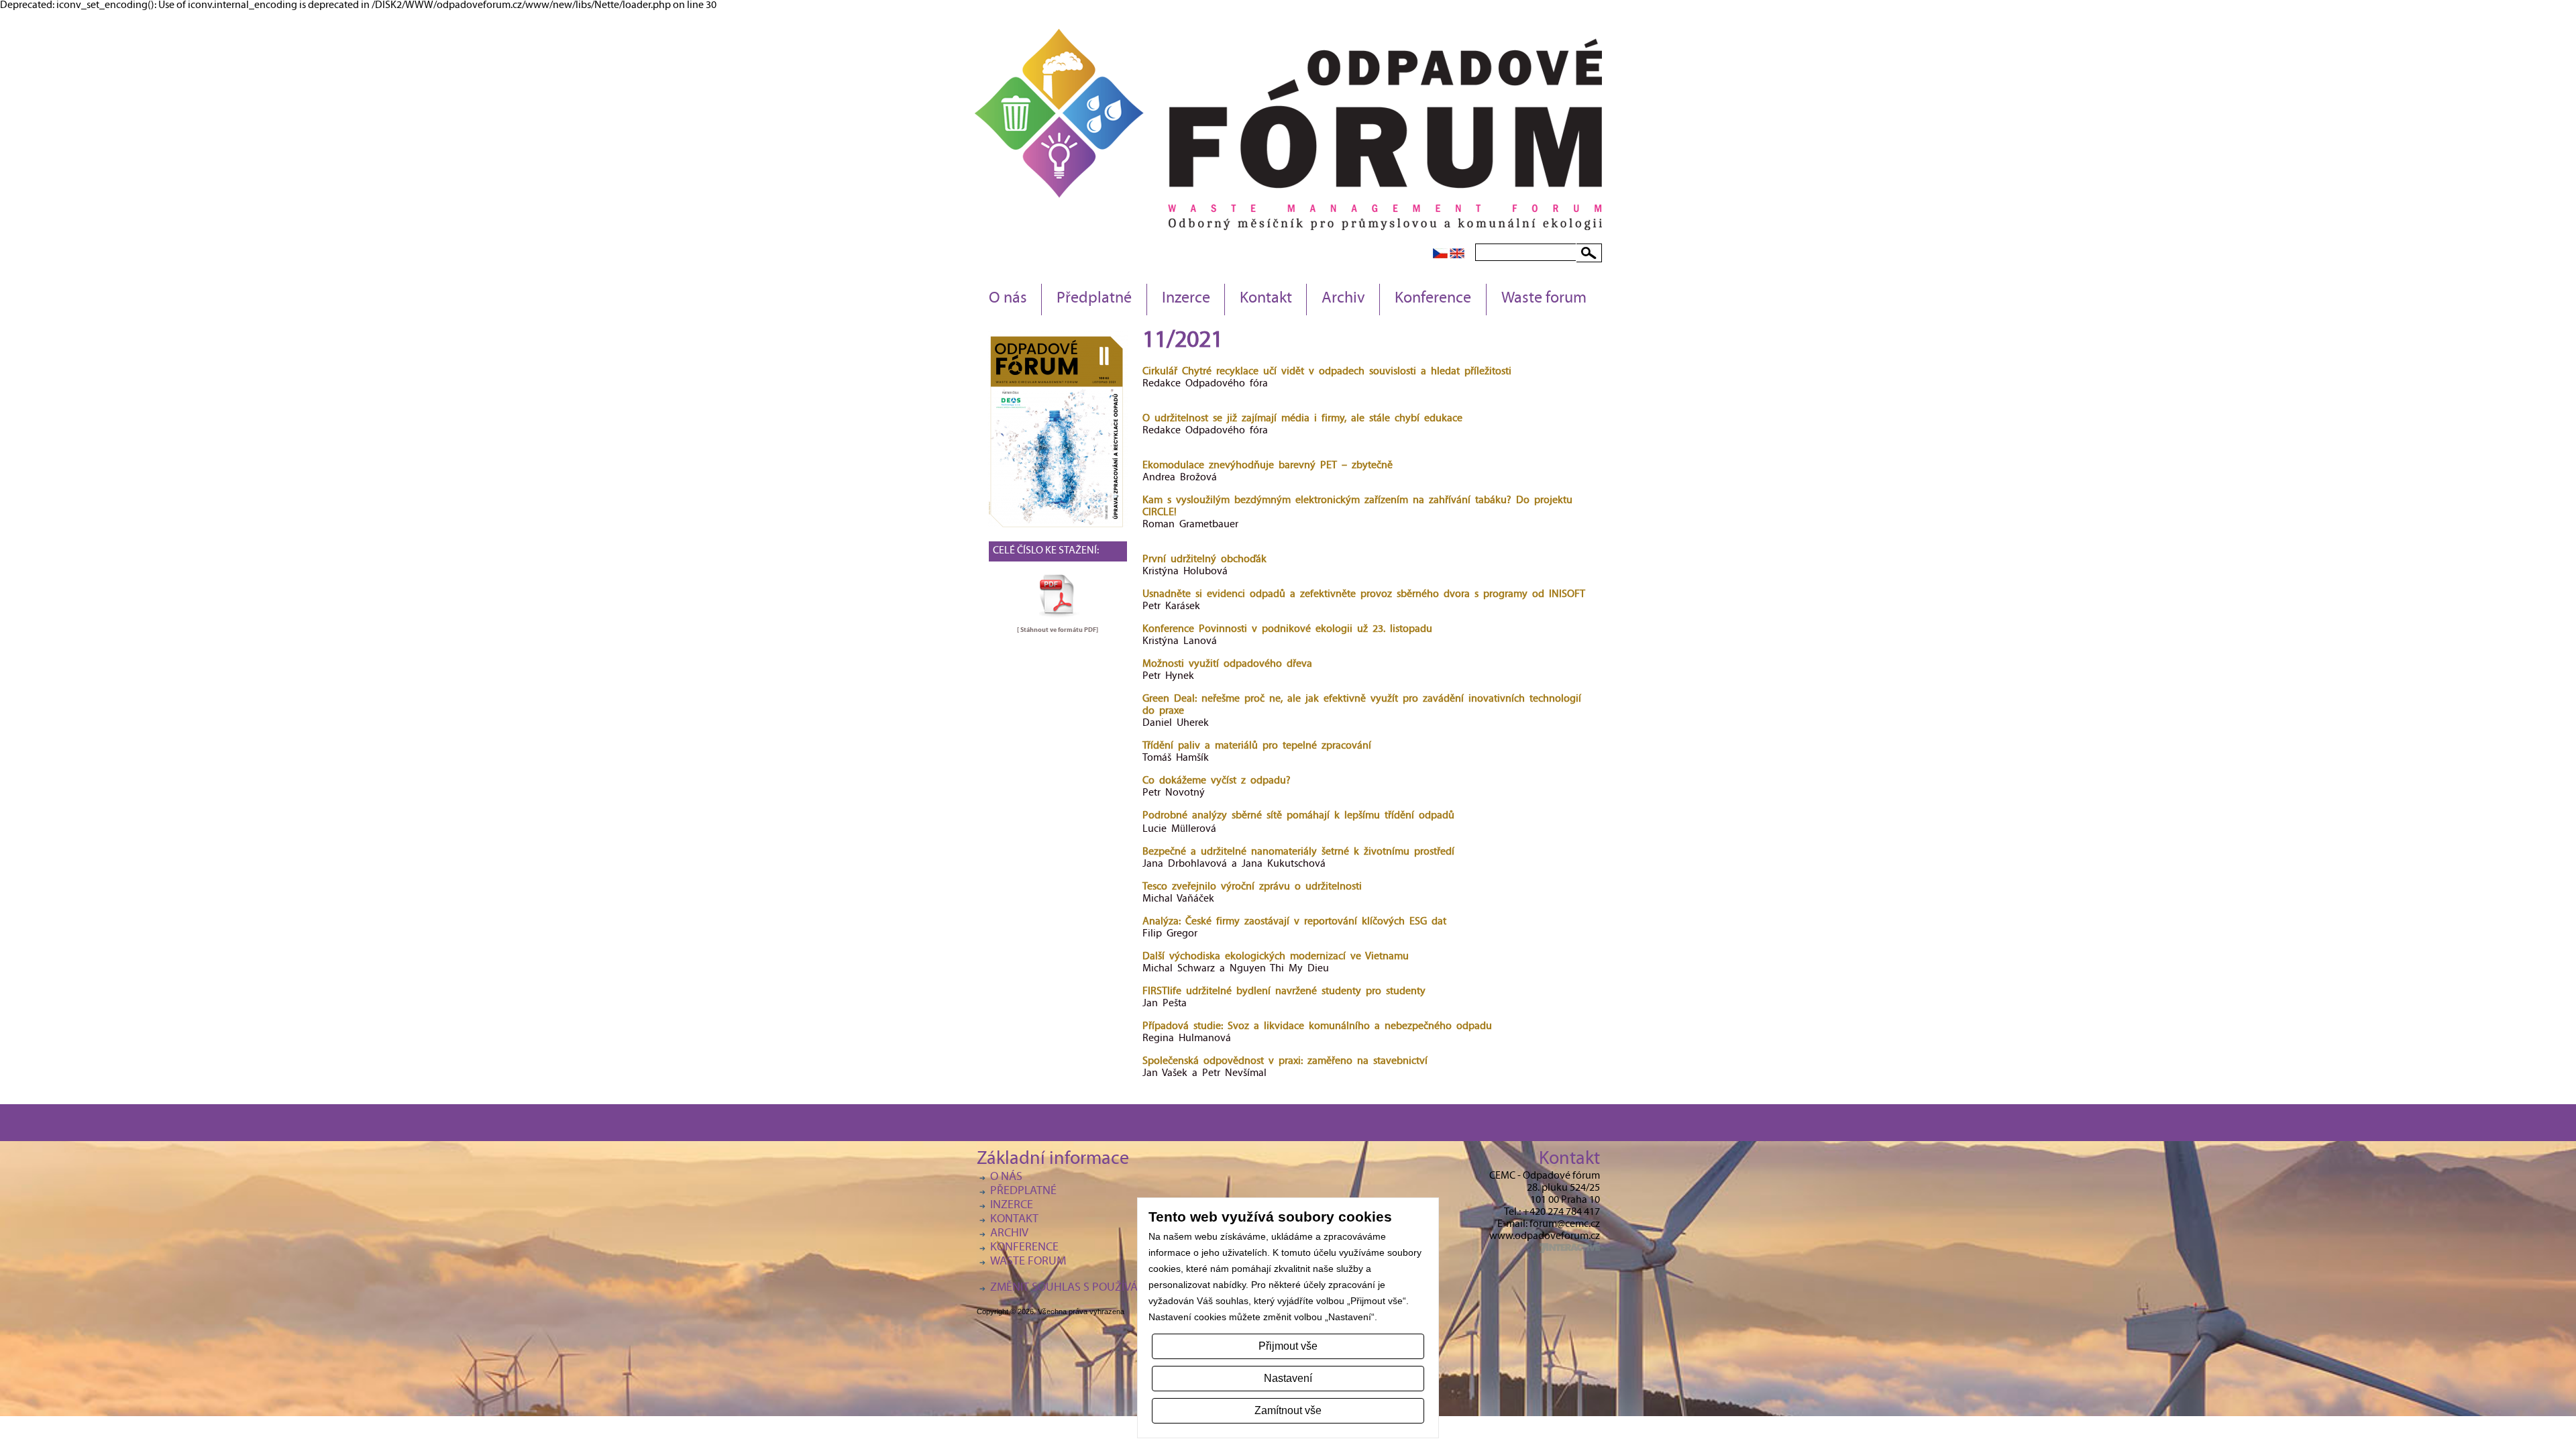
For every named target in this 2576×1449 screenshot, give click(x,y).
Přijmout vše (1288, 1346)
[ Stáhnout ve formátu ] (1058, 630)
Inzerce (1186, 299)
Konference (1433, 299)
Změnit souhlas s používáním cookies (1097, 1288)
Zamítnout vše (1288, 1410)
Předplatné (1094, 299)
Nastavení (1288, 1378)
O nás (1008, 299)
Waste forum (1544, 299)
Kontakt (1266, 299)
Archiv (1343, 299)
